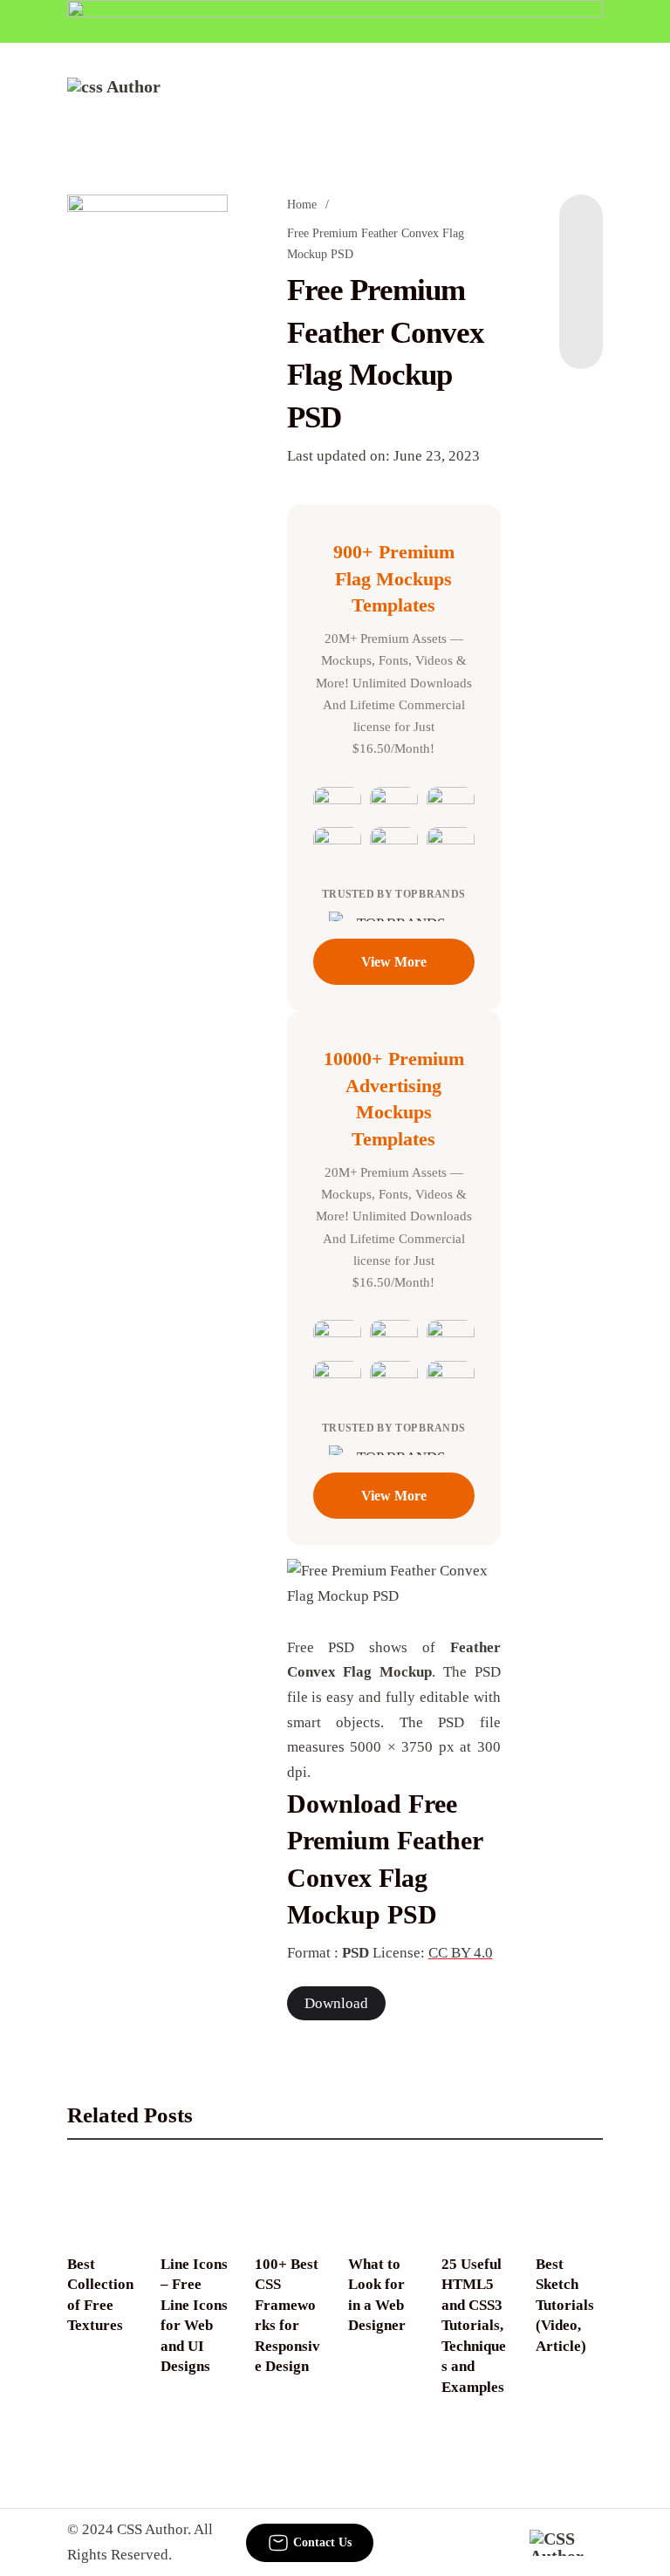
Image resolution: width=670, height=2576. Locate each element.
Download (336, 2003)
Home (302, 205)
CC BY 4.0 (461, 1953)
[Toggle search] (532, 101)
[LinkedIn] (581, 264)
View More (394, 962)
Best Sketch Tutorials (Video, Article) (565, 2305)
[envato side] (147, 354)
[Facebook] (581, 229)
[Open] (591, 101)
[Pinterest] (581, 299)
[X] (581, 334)
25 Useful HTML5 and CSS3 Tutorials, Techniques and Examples (474, 2326)
